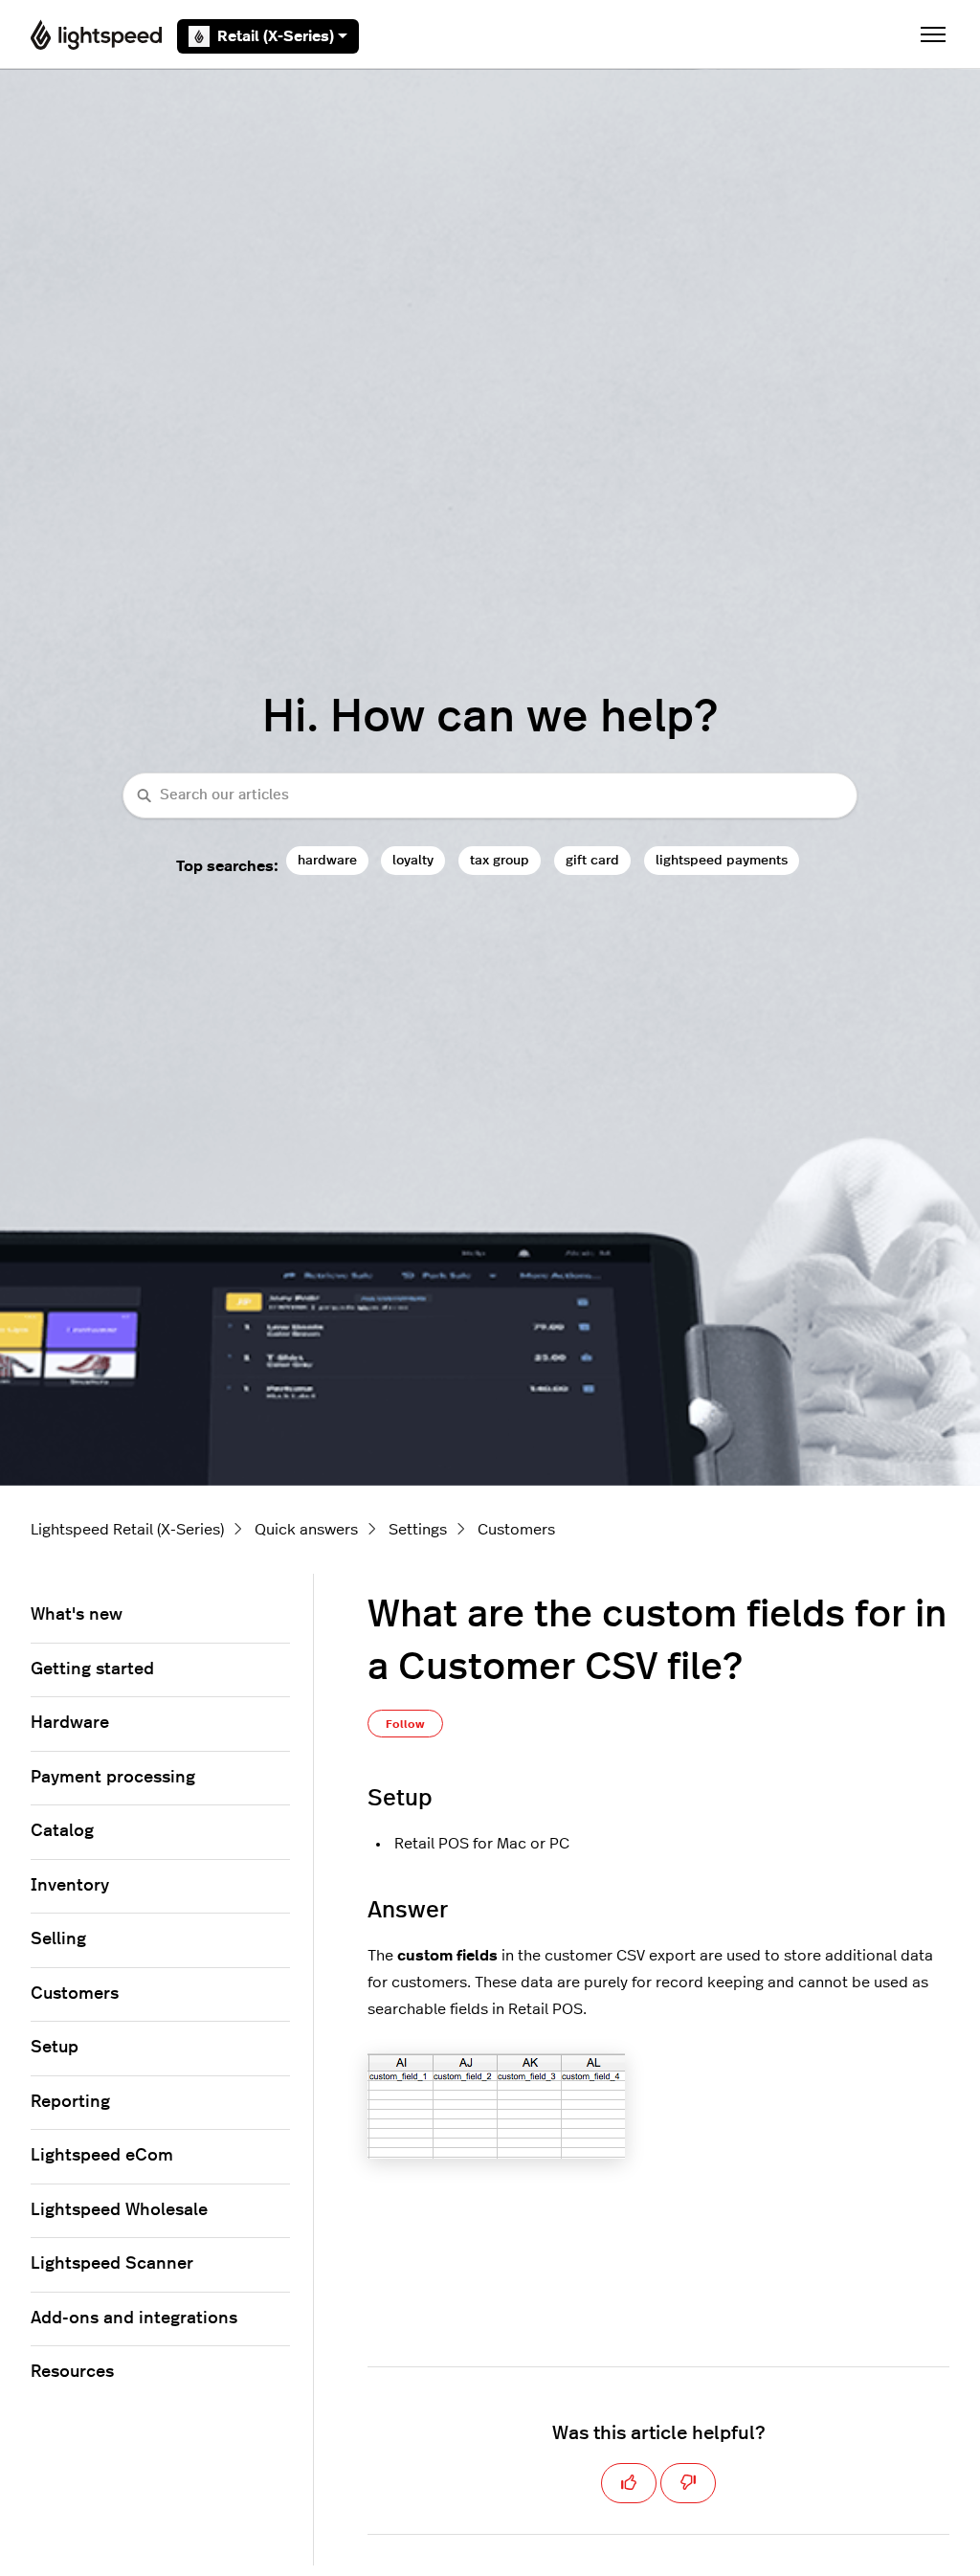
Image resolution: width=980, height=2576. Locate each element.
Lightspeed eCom (102, 2156)
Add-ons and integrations (134, 2318)
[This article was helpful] (629, 2483)
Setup (55, 2048)
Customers (516, 1530)
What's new (77, 1615)
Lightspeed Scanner (112, 2264)
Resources (72, 2372)
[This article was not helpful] (688, 2483)
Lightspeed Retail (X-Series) (127, 1530)
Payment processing (113, 1778)
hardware (327, 860)
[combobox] (490, 796)
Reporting (70, 2102)
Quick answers (306, 1530)
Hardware (70, 1723)
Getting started (92, 1669)
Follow (405, 1724)
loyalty (413, 860)
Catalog (62, 1831)
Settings (418, 1530)
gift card (592, 860)
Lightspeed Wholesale (119, 2210)
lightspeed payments (722, 860)
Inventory (70, 1886)
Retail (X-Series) (276, 36)
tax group (500, 860)
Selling (58, 1939)
